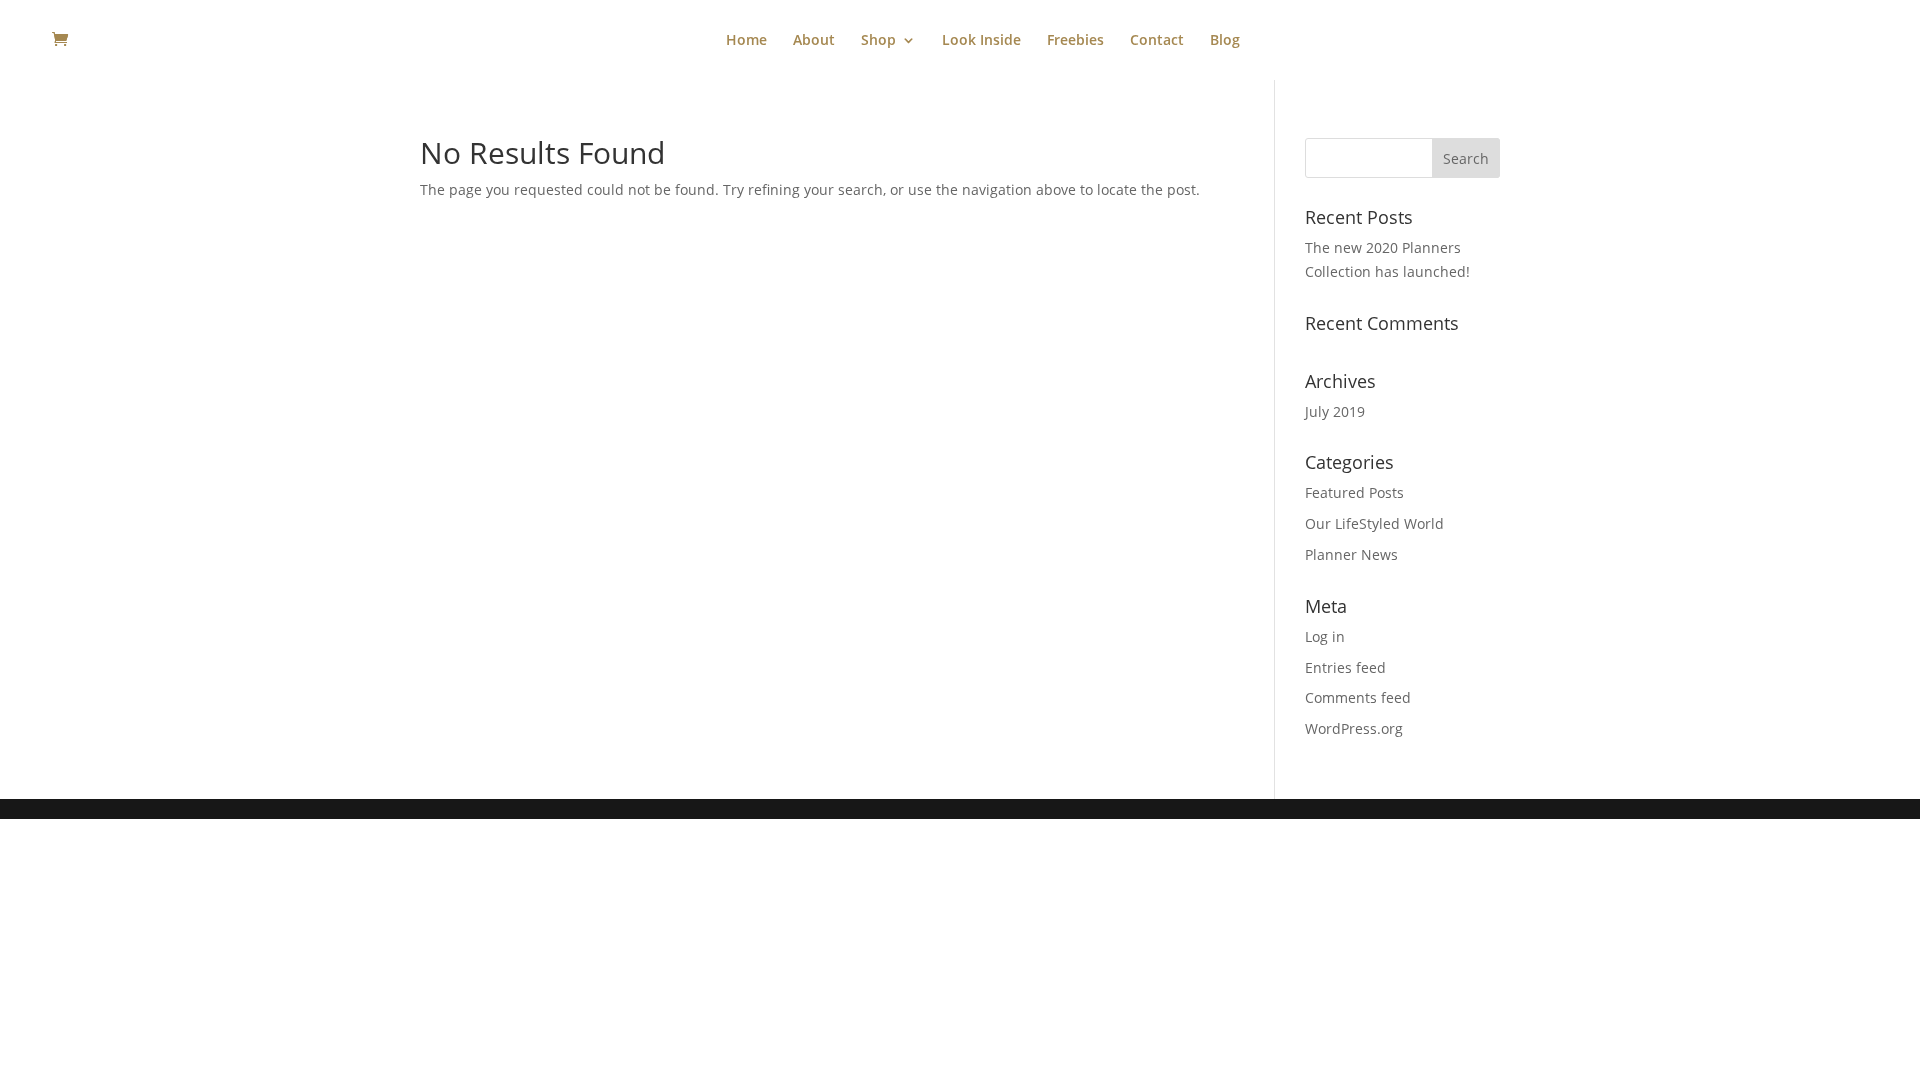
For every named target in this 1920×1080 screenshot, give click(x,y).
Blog (1225, 41)
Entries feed (1345, 667)
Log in (1325, 636)
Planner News (1351, 554)
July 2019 (1335, 411)
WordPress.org (1354, 728)
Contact (1157, 41)
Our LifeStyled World (1374, 523)
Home (746, 41)
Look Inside (981, 41)
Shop (878, 41)
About (814, 41)
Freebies (1075, 41)
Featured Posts (1354, 492)
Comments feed (1358, 697)
